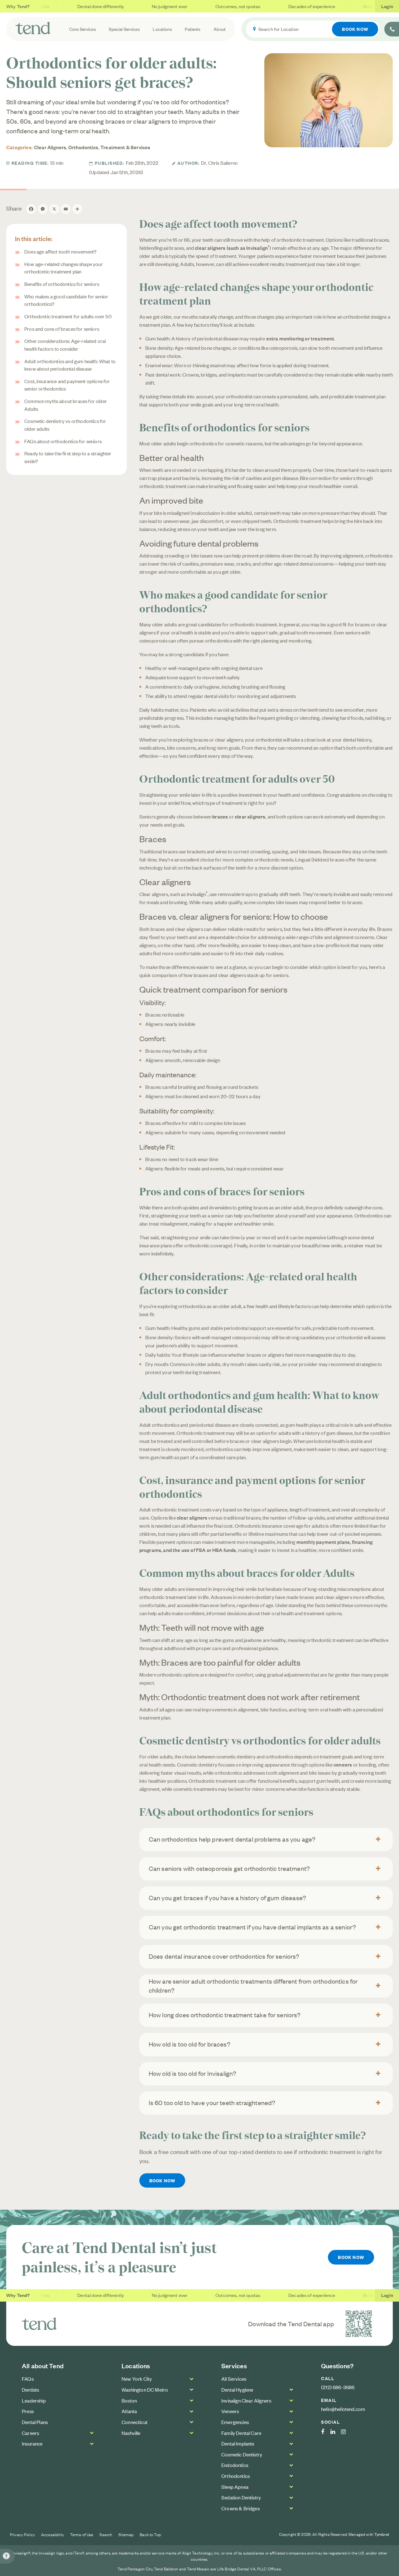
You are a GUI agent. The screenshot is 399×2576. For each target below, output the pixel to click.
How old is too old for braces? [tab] (190, 2044)
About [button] (220, 29)
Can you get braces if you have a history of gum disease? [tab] (228, 1898)
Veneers (230, 2411)
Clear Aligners (50, 147)
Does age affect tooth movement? (60, 251)
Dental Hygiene (237, 2389)
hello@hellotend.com (343, 2409)
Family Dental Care (241, 2433)
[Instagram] (346, 2432)
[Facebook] (326, 2432)
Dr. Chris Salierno (219, 163)
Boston (129, 2400)
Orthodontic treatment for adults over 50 (68, 316)
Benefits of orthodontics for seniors (62, 284)
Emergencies (235, 2422)
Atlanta (129, 2411)
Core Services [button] (83, 29)
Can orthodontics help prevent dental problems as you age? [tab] (232, 1839)
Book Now (355, 29)
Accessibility (53, 2534)
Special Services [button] (124, 29)
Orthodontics (83, 147)
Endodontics (235, 2465)
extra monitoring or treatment (300, 338)
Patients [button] (193, 29)
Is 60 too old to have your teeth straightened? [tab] (212, 2102)
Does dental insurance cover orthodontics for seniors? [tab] (224, 1956)
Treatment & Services (125, 147)
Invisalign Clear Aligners (246, 2400)
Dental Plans (35, 2422)
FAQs (28, 2379)
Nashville (131, 2433)
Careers (30, 2433)
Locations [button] (162, 29)
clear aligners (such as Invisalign (232, 248)
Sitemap (126, 2534)
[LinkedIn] (336, 2432)
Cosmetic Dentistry (242, 2454)
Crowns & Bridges (240, 2508)
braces (220, 816)
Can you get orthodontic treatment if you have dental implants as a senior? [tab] (252, 1927)
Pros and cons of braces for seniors (62, 329)
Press (28, 2411)
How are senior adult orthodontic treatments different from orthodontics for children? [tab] (253, 1985)
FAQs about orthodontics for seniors (63, 441)
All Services (234, 2379)
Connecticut (135, 2422)
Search (106, 2534)
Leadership (34, 2400)
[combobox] (313, 29)
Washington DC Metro (145, 2389)
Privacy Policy (22, 2534)
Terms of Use (82, 2534)
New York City (137, 2379)
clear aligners (250, 816)
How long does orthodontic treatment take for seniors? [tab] (225, 2015)
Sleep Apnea (235, 2487)
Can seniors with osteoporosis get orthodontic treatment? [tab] (229, 1868)
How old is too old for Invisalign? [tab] (193, 2073)
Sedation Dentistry (241, 2497)
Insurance (32, 2443)
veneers (343, 1764)
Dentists (30, 2389)
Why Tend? (18, 6)
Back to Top (150, 2534)
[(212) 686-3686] (392, 29)
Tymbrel (382, 2534)
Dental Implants (238, 2443)
